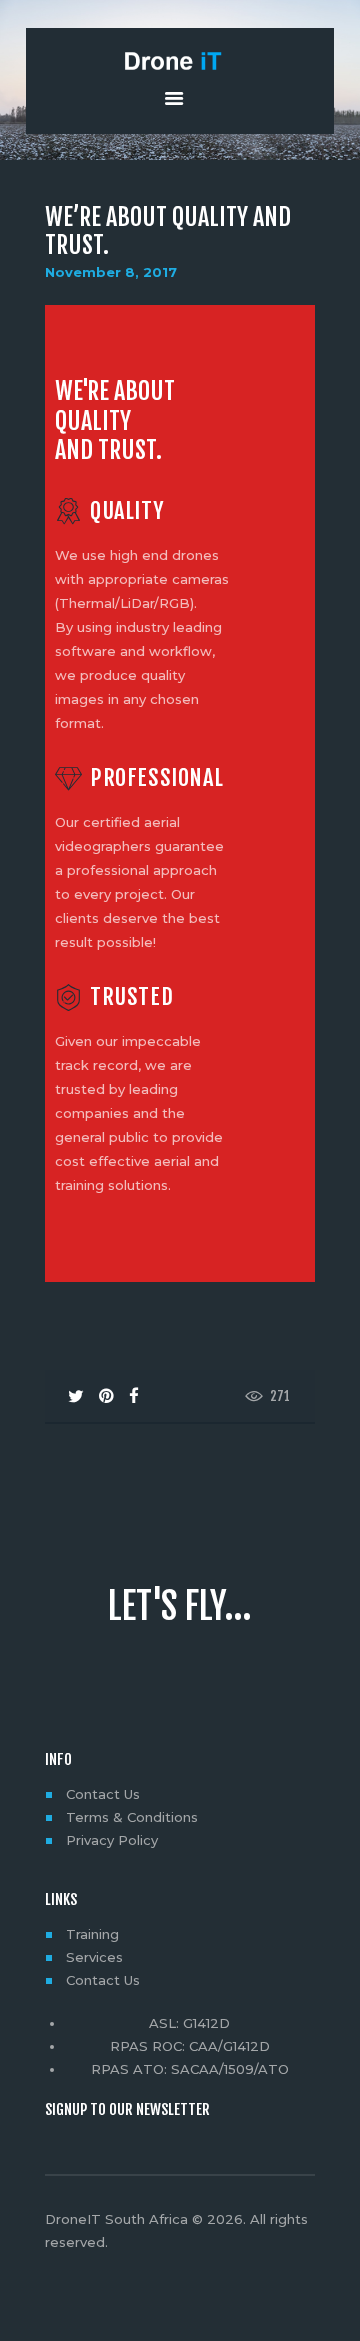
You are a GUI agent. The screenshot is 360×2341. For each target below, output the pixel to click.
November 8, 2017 (111, 272)
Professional (156, 778)
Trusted (131, 997)
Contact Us (103, 1794)
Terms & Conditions (132, 1817)
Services (94, 1957)
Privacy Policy (112, 1840)
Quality (127, 511)
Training (92, 1934)
